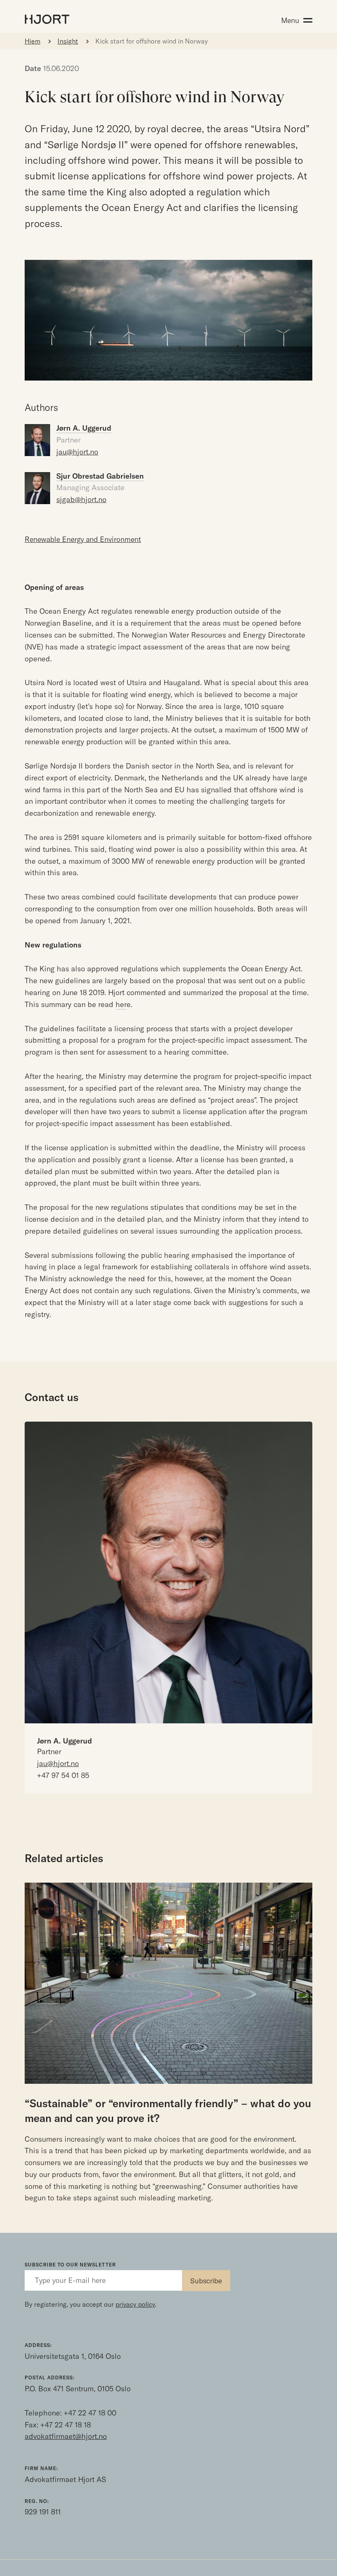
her (121, 1004)
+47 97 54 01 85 (63, 1775)
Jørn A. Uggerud (65, 1741)
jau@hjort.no (77, 452)
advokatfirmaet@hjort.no (66, 2436)
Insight (68, 41)
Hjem (32, 41)
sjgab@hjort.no (81, 499)
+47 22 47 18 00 (90, 2413)
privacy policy (135, 2304)
